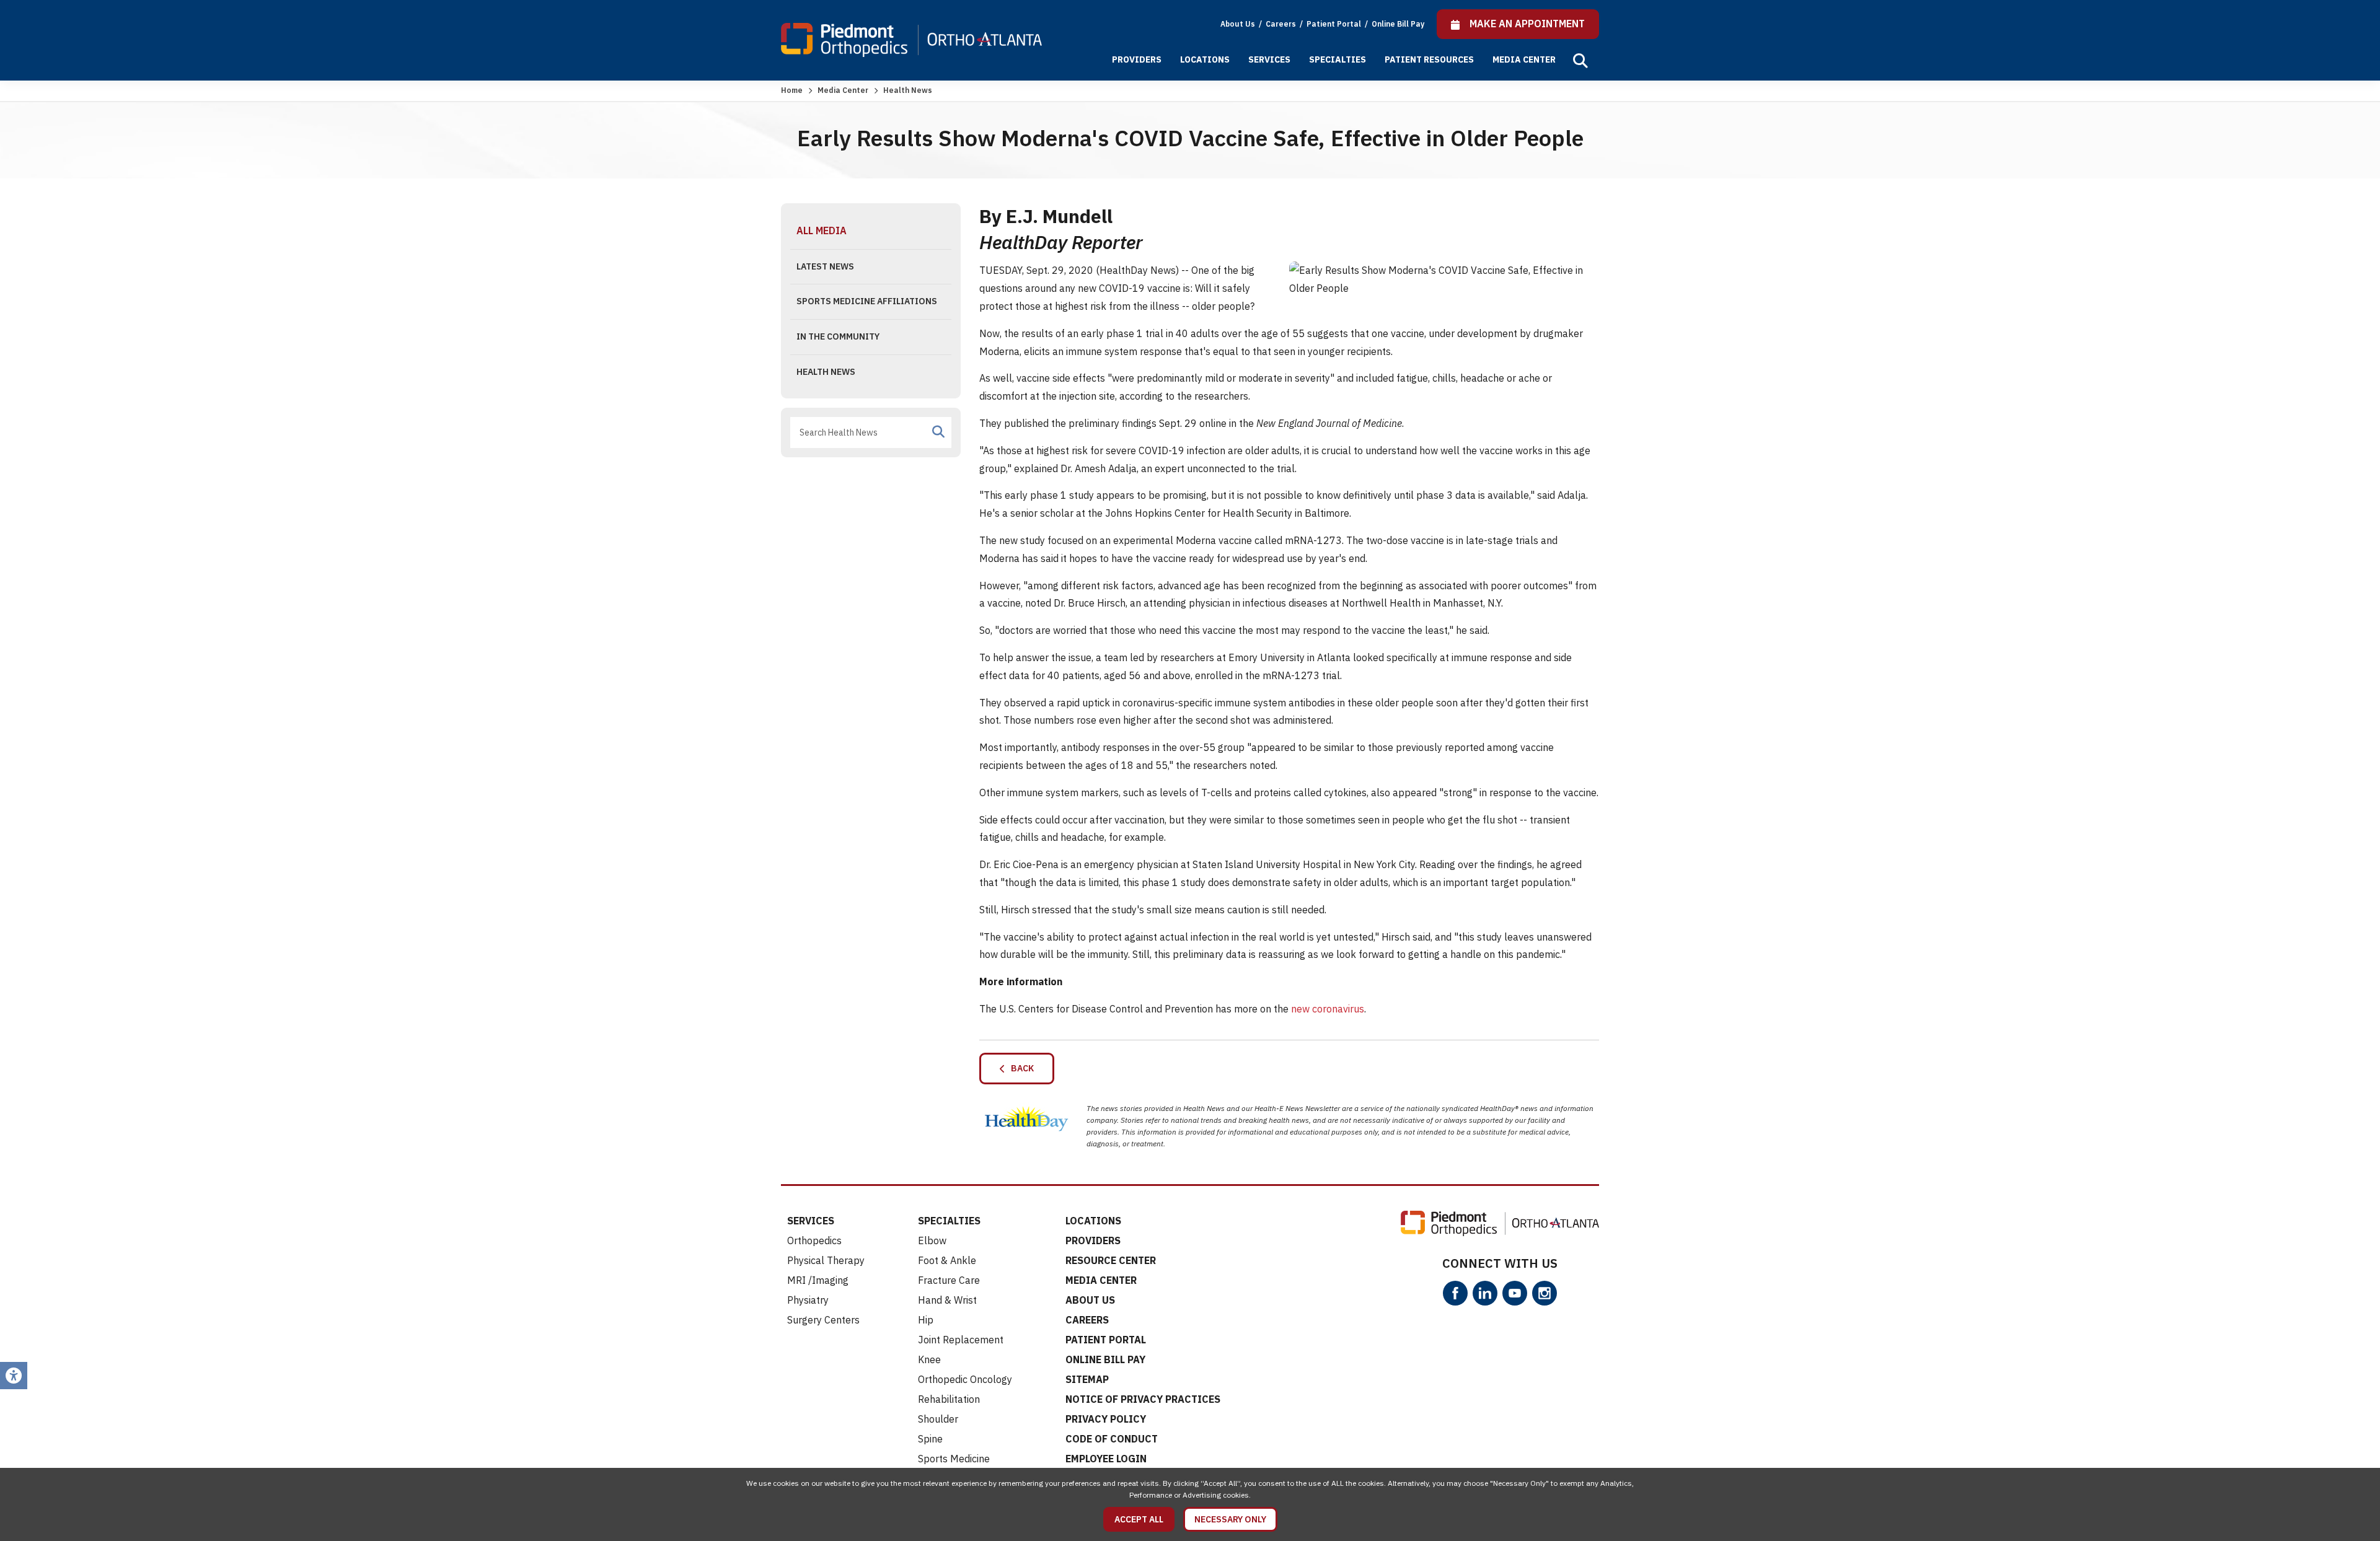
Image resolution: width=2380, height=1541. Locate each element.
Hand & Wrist (947, 1300)
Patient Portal (1335, 24)
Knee (929, 1359)
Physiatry (808, 1300)
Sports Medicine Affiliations (867, 301)
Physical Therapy (826, 1260)
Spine (930, 1439)
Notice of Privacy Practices (1143, 1399)
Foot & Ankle (947, 1260)
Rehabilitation (949, 1399)
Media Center (1524, 59)
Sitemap (1087, 1379)
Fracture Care (949, 1280)
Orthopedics (814, 1240)
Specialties (1338, 59)
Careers (1282, 24)
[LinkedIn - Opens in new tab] (1485, 1293)
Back (1020, 1068)
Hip (926, 1320)
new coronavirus (1328, 1009)
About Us (1238, 24)
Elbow (932, 1240)
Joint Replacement (961, 1340)
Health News (826, 372)
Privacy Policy (1106, 1419)
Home (792, 90)
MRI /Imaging (818, 1280)
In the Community (838, 336)
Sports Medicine (954, 1459)
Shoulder (938, 1419)
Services (1269, 59)
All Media (822, 230)
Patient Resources (1429, 59)
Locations (1205, 59)
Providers (1137, 59)
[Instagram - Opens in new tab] (1545, 1293)
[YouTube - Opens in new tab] (1515, 1293)
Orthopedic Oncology (965, 1379)
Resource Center (1111, 1260)
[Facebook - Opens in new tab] (1455, 1293)
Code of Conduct (1112, 1439)
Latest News (825, 266)
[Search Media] (938, 432)
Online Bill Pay (1398, 24)
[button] (1580, 61)
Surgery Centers (823, 1320)
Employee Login (1106, 1459)
